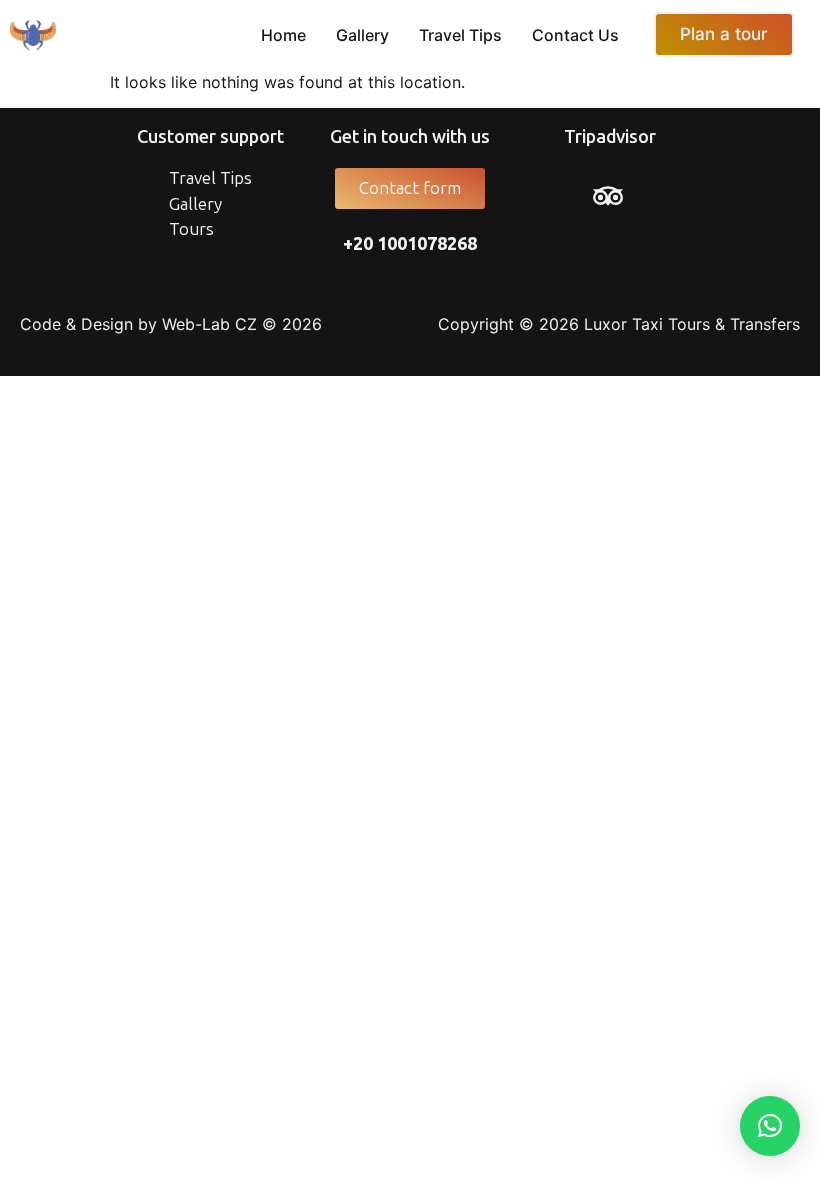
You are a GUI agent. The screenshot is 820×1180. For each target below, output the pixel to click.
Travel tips (460, 35)
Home (283, 35)
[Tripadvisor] (608, 196)
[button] (770, 1126)
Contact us (575, 35)
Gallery (362, 35)
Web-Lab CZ (209, 324)
